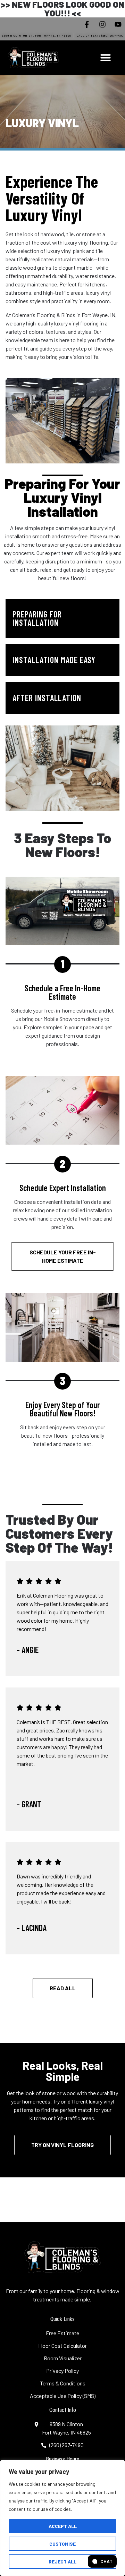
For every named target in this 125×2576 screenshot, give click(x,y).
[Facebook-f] (87, 24)
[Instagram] (102, 24)
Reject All (62, 2562)
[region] (62, 2518)
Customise (62, 2544)
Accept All (63, 2526)
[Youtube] (118, 24)
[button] (106, 57)
